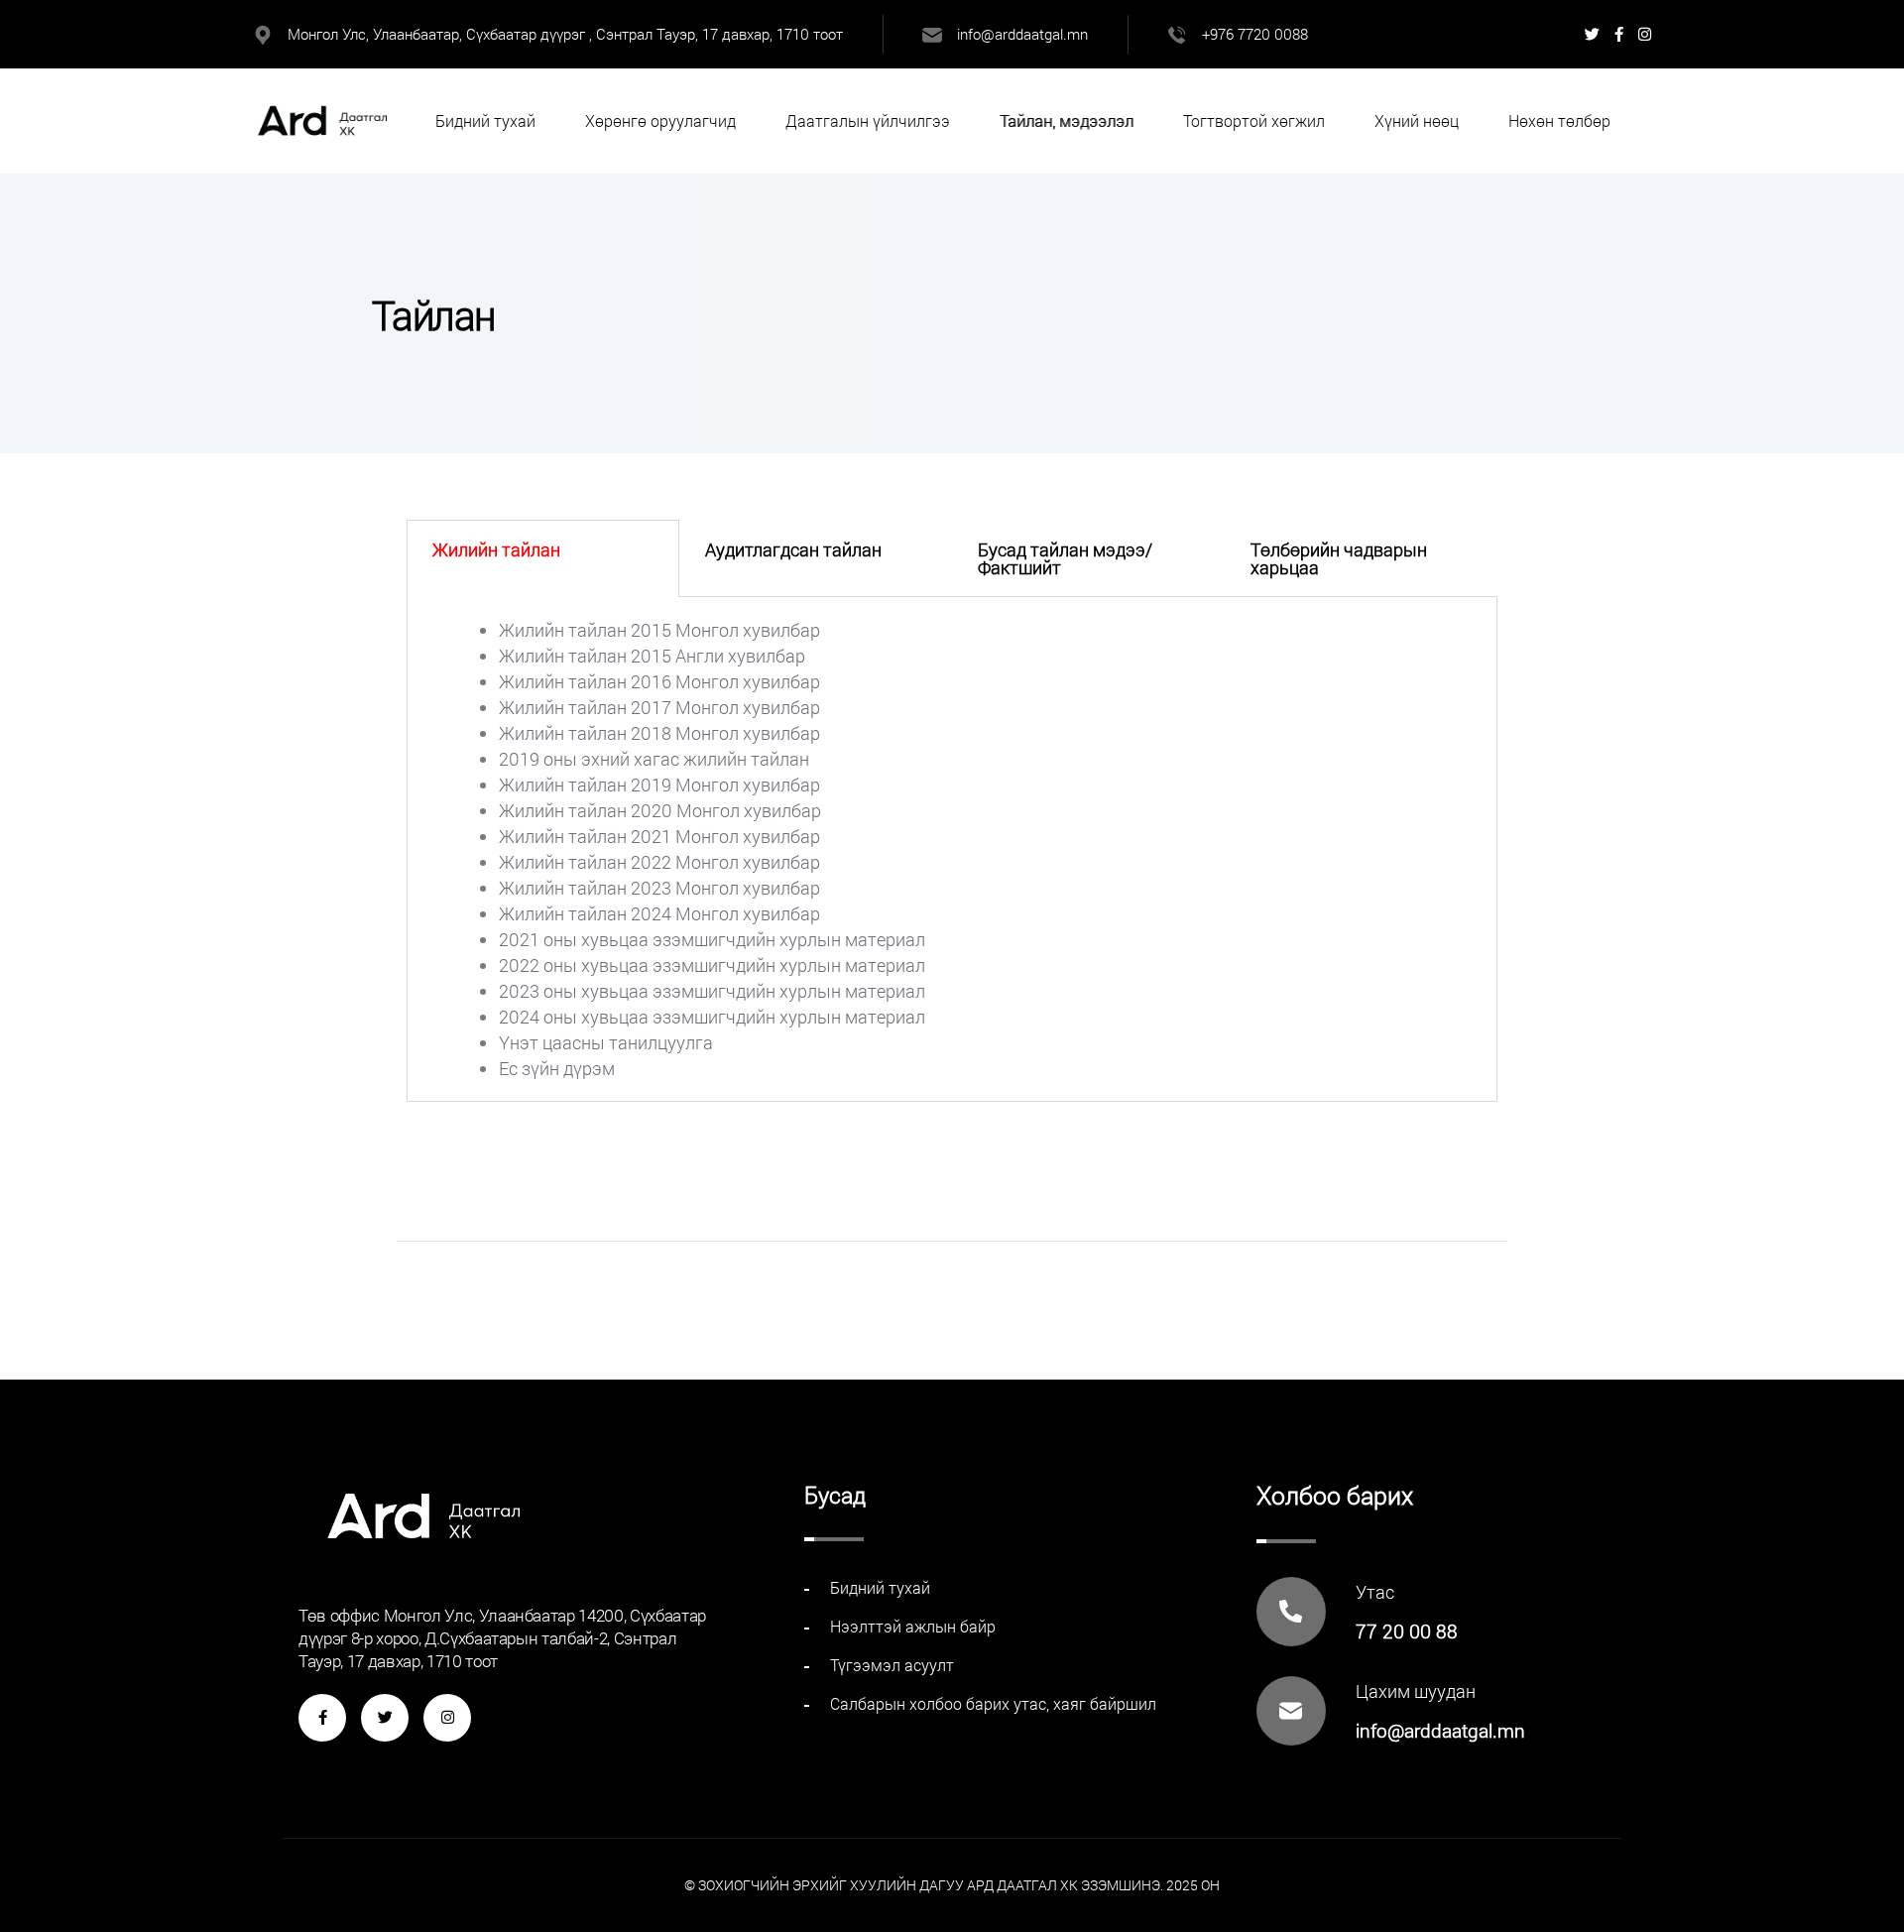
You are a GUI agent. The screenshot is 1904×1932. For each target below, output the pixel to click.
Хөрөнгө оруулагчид (660, 121)
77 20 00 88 (1407, 1631)
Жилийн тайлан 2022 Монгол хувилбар (659, 862)
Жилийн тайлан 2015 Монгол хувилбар (659, 630)
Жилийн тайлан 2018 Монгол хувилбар (659, 733)
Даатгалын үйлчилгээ (868, 121)
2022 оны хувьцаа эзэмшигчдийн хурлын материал (712, 965)
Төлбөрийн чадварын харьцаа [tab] (1339, 558)
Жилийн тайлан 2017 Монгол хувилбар (659, 707)
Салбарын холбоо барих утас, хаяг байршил (993, 1703)
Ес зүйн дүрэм (557, 1068)
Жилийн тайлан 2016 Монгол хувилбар (659, 681)
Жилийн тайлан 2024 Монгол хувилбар (659, 913)
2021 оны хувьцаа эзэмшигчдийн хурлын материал (712, 939)
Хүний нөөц (1417, 121)
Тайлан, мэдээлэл (1067, 121)
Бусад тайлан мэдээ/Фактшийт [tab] (1065, 558)
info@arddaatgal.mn (1022, 34)
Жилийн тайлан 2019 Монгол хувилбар (659, 785)
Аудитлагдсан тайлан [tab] (793, 549)
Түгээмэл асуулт (892, 1665)
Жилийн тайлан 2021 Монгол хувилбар (659, 836)
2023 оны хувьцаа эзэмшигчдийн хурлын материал (712, 991)
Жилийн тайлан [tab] (496, 549)
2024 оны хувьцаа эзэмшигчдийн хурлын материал (712, 1017)
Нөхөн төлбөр (1559, 121)
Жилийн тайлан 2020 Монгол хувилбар (660, 810)
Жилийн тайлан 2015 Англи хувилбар (652, 656)
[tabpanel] (952, 849)
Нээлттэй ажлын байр (913, 1626)
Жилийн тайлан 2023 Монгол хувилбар (659, 888)
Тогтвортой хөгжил (1254, 121)
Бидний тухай (485, 121)
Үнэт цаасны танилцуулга (606, 1042)
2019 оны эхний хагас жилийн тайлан (654, 759)
